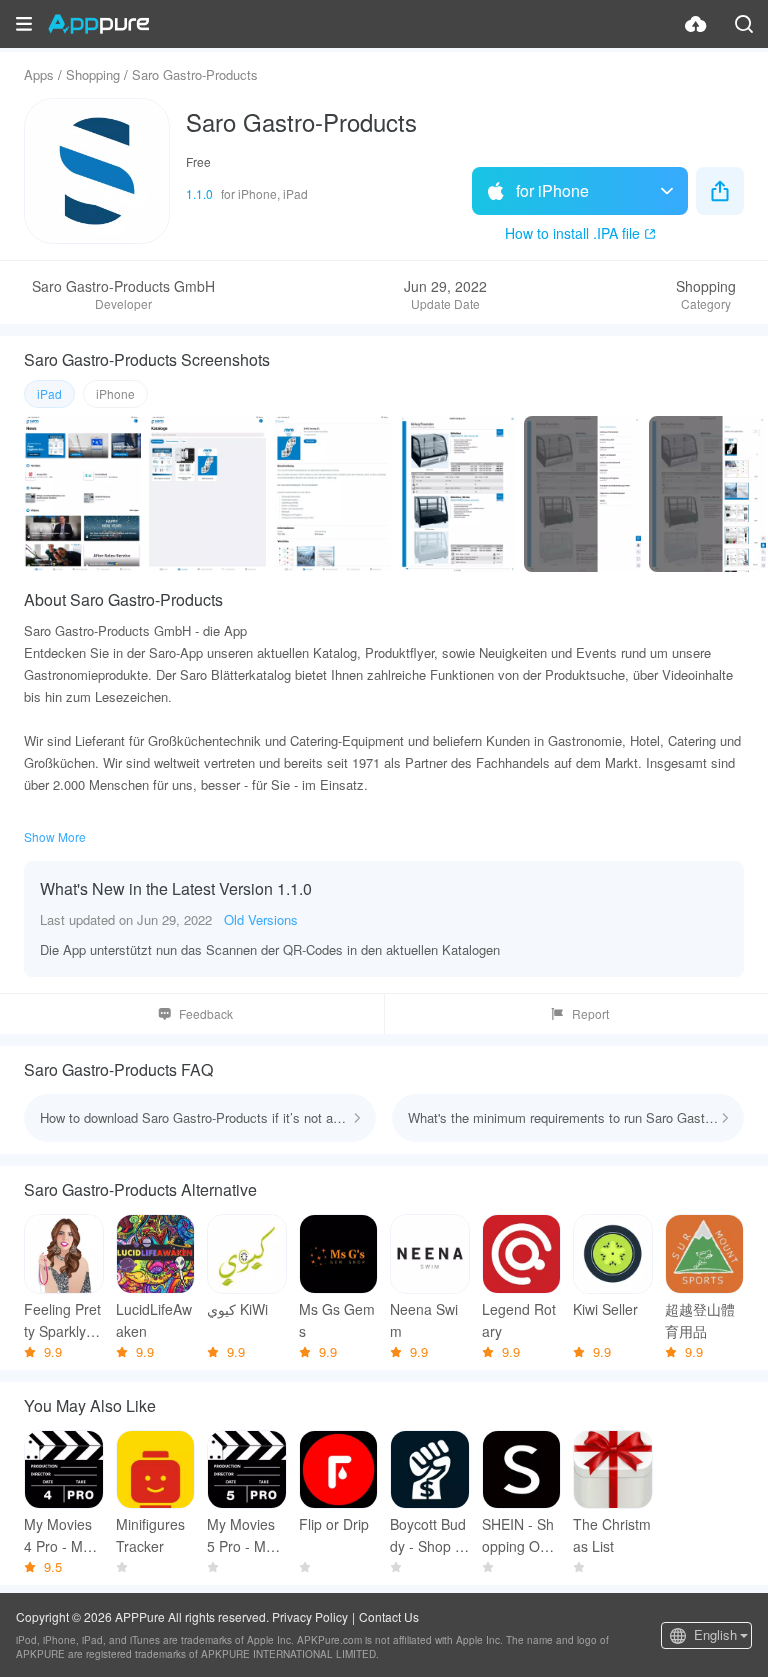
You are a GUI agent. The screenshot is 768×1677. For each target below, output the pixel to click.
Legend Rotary (519, 1320)
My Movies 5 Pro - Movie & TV (245, 1535)
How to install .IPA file (572, 233)
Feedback (206, 1013)
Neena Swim (424, 1320)
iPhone (115, 393)
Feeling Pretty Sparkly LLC (62, 1320)
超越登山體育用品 (700, 1320)
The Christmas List (612, 1535)
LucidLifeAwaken (154, 1320)
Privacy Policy (310, 1616)
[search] (744, 24)
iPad (49, 393)
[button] (24, 24)
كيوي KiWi (237, 1309)
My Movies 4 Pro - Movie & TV (62, 1535)
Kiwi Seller (605, 1309)
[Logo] (98, 24)
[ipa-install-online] (696, 24)
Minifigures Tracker (150, 1535)
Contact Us (389, 1616)
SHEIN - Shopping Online (518, 1535)
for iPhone (552, 190)
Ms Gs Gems (337, 1320)
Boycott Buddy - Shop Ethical (429, 1535)
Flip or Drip (334, 1524)
